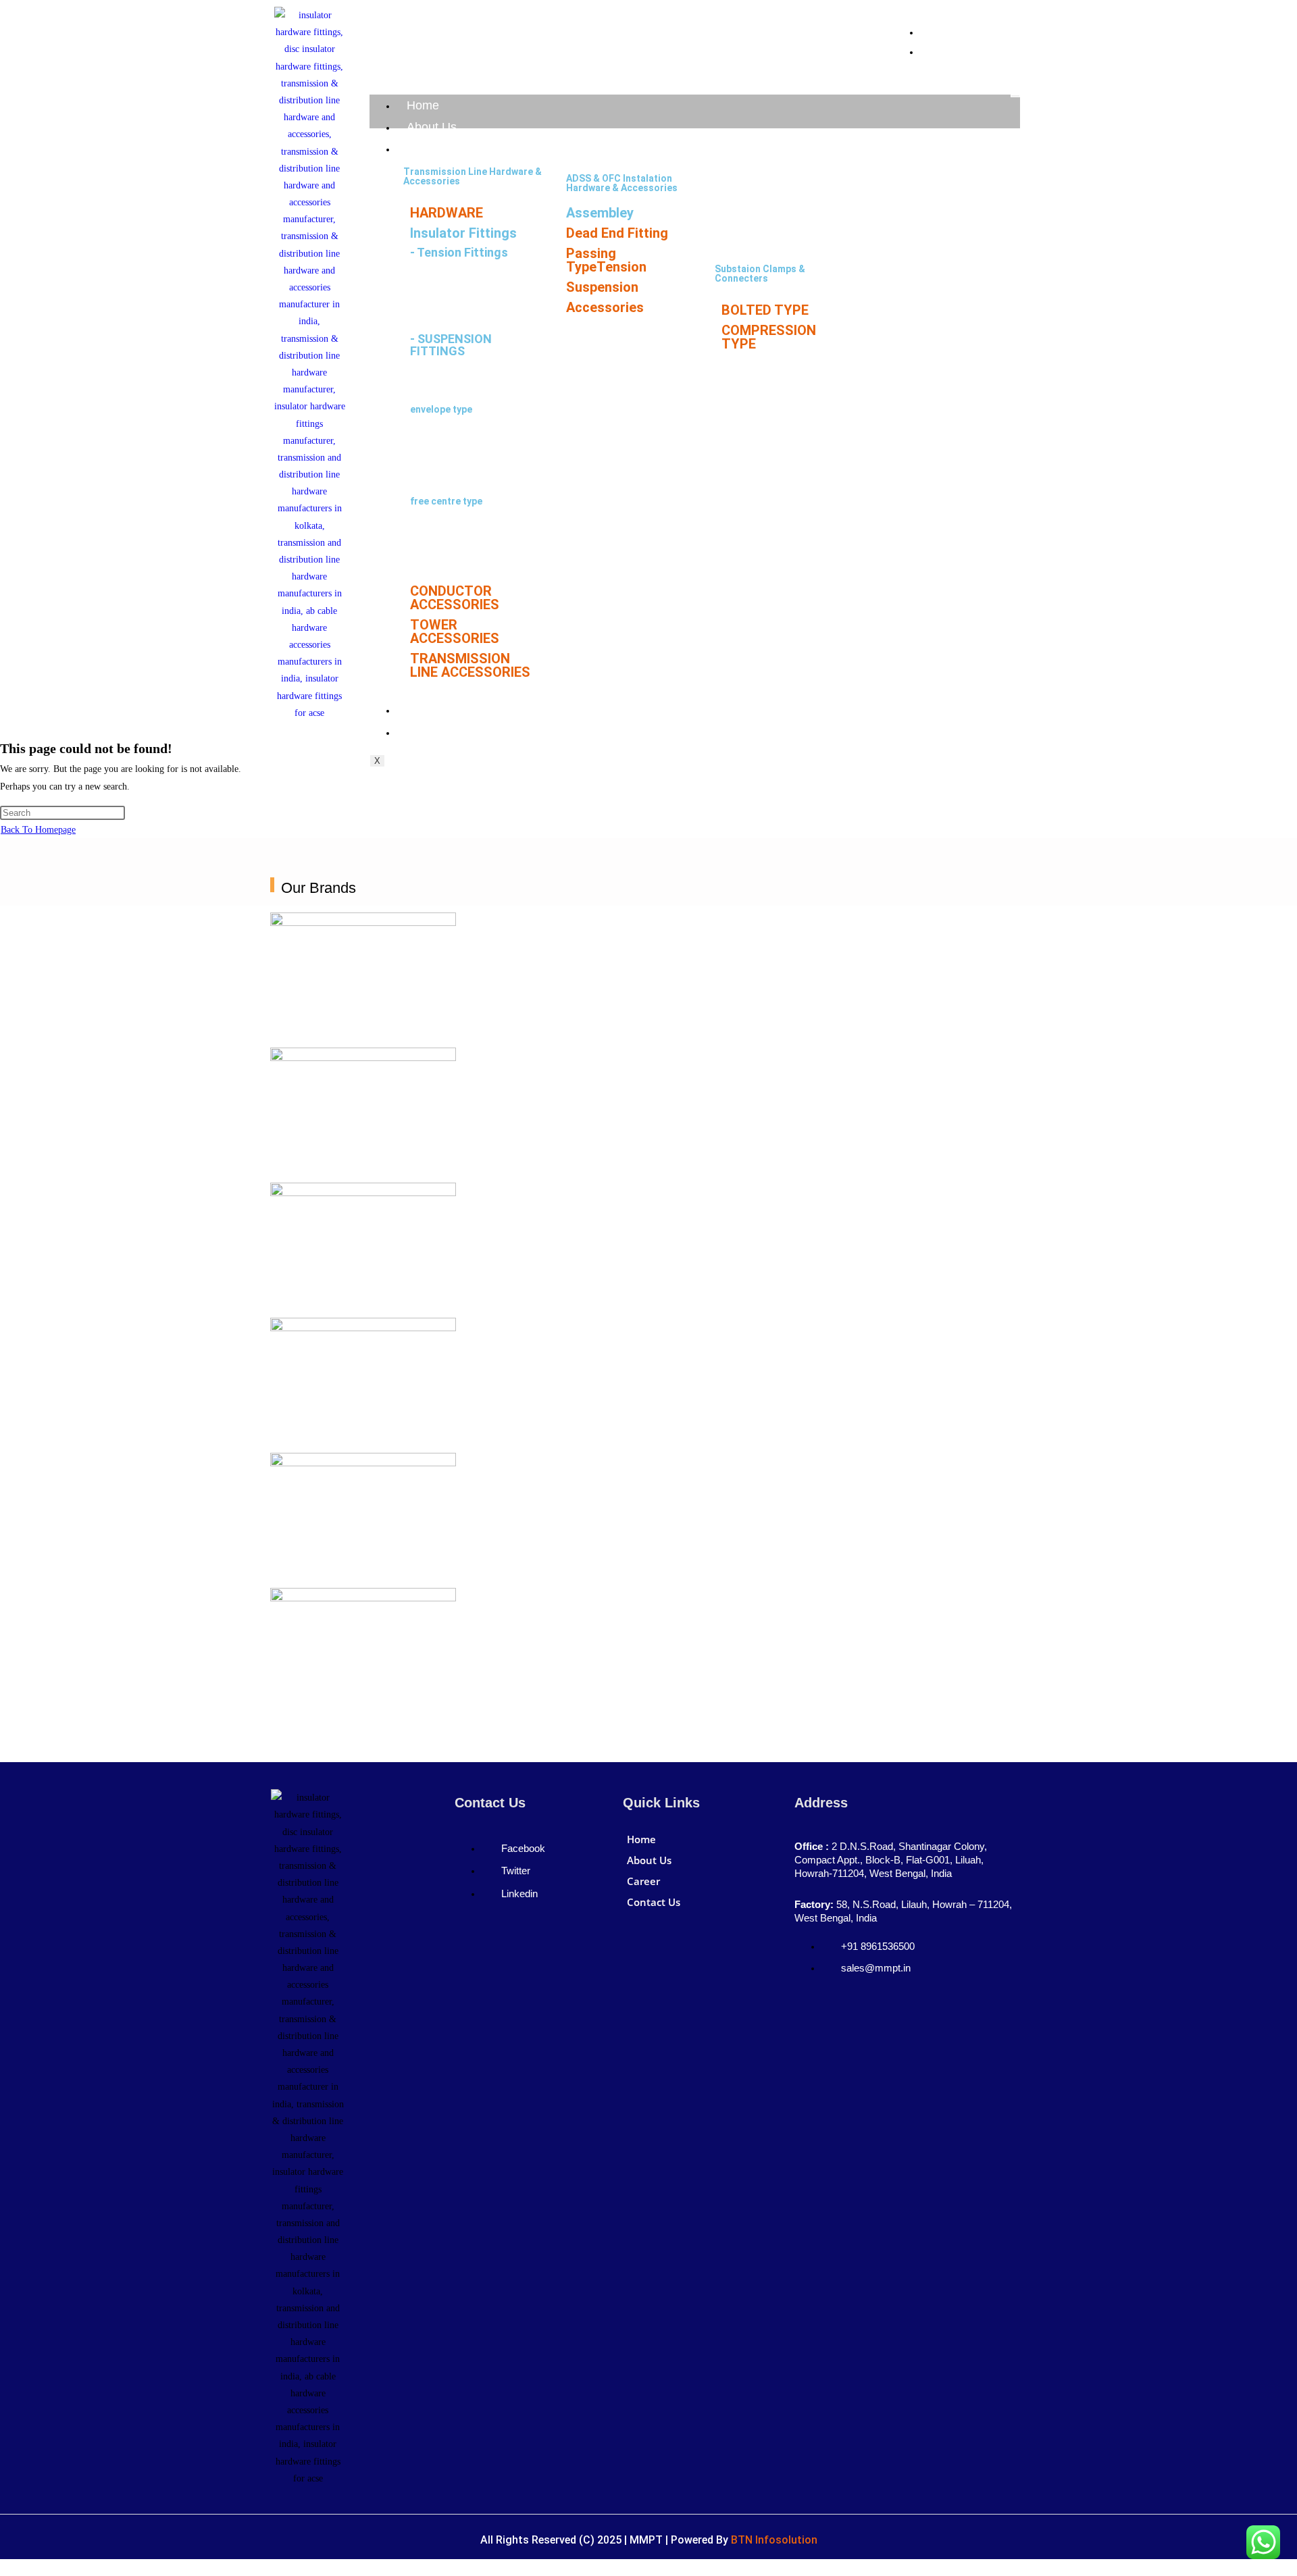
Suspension (602, 287)
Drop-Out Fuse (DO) (915, 227)
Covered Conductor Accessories (611, 330)
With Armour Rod (448, 440)
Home (423, 105)
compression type (451, 280)
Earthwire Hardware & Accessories (764, 360)
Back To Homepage (38, 830)
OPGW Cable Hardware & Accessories (770, 176)
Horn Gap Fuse (904, 250)
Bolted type (436, 311)
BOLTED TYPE (765, 310)
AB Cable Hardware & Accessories (762, 209)
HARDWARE (447, 213)
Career (425, 710)
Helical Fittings (905, 305)
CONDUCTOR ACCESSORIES (455, 598)
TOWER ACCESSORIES (455, 632)
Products (431, 149)
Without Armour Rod (456, 471)
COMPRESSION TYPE (769, 337)
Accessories (605, 307)
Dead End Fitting (617, 233)
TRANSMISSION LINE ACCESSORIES (470, 665)
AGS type (430, 379)
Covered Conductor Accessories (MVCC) (761, 241)
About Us (432, 127)
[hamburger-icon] (1015, 96)
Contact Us (437, 732)
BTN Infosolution (774, 2540)
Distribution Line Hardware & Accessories (936, 278)
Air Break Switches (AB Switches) (922, 199)
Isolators (892, 172)
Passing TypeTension (606, 260)
